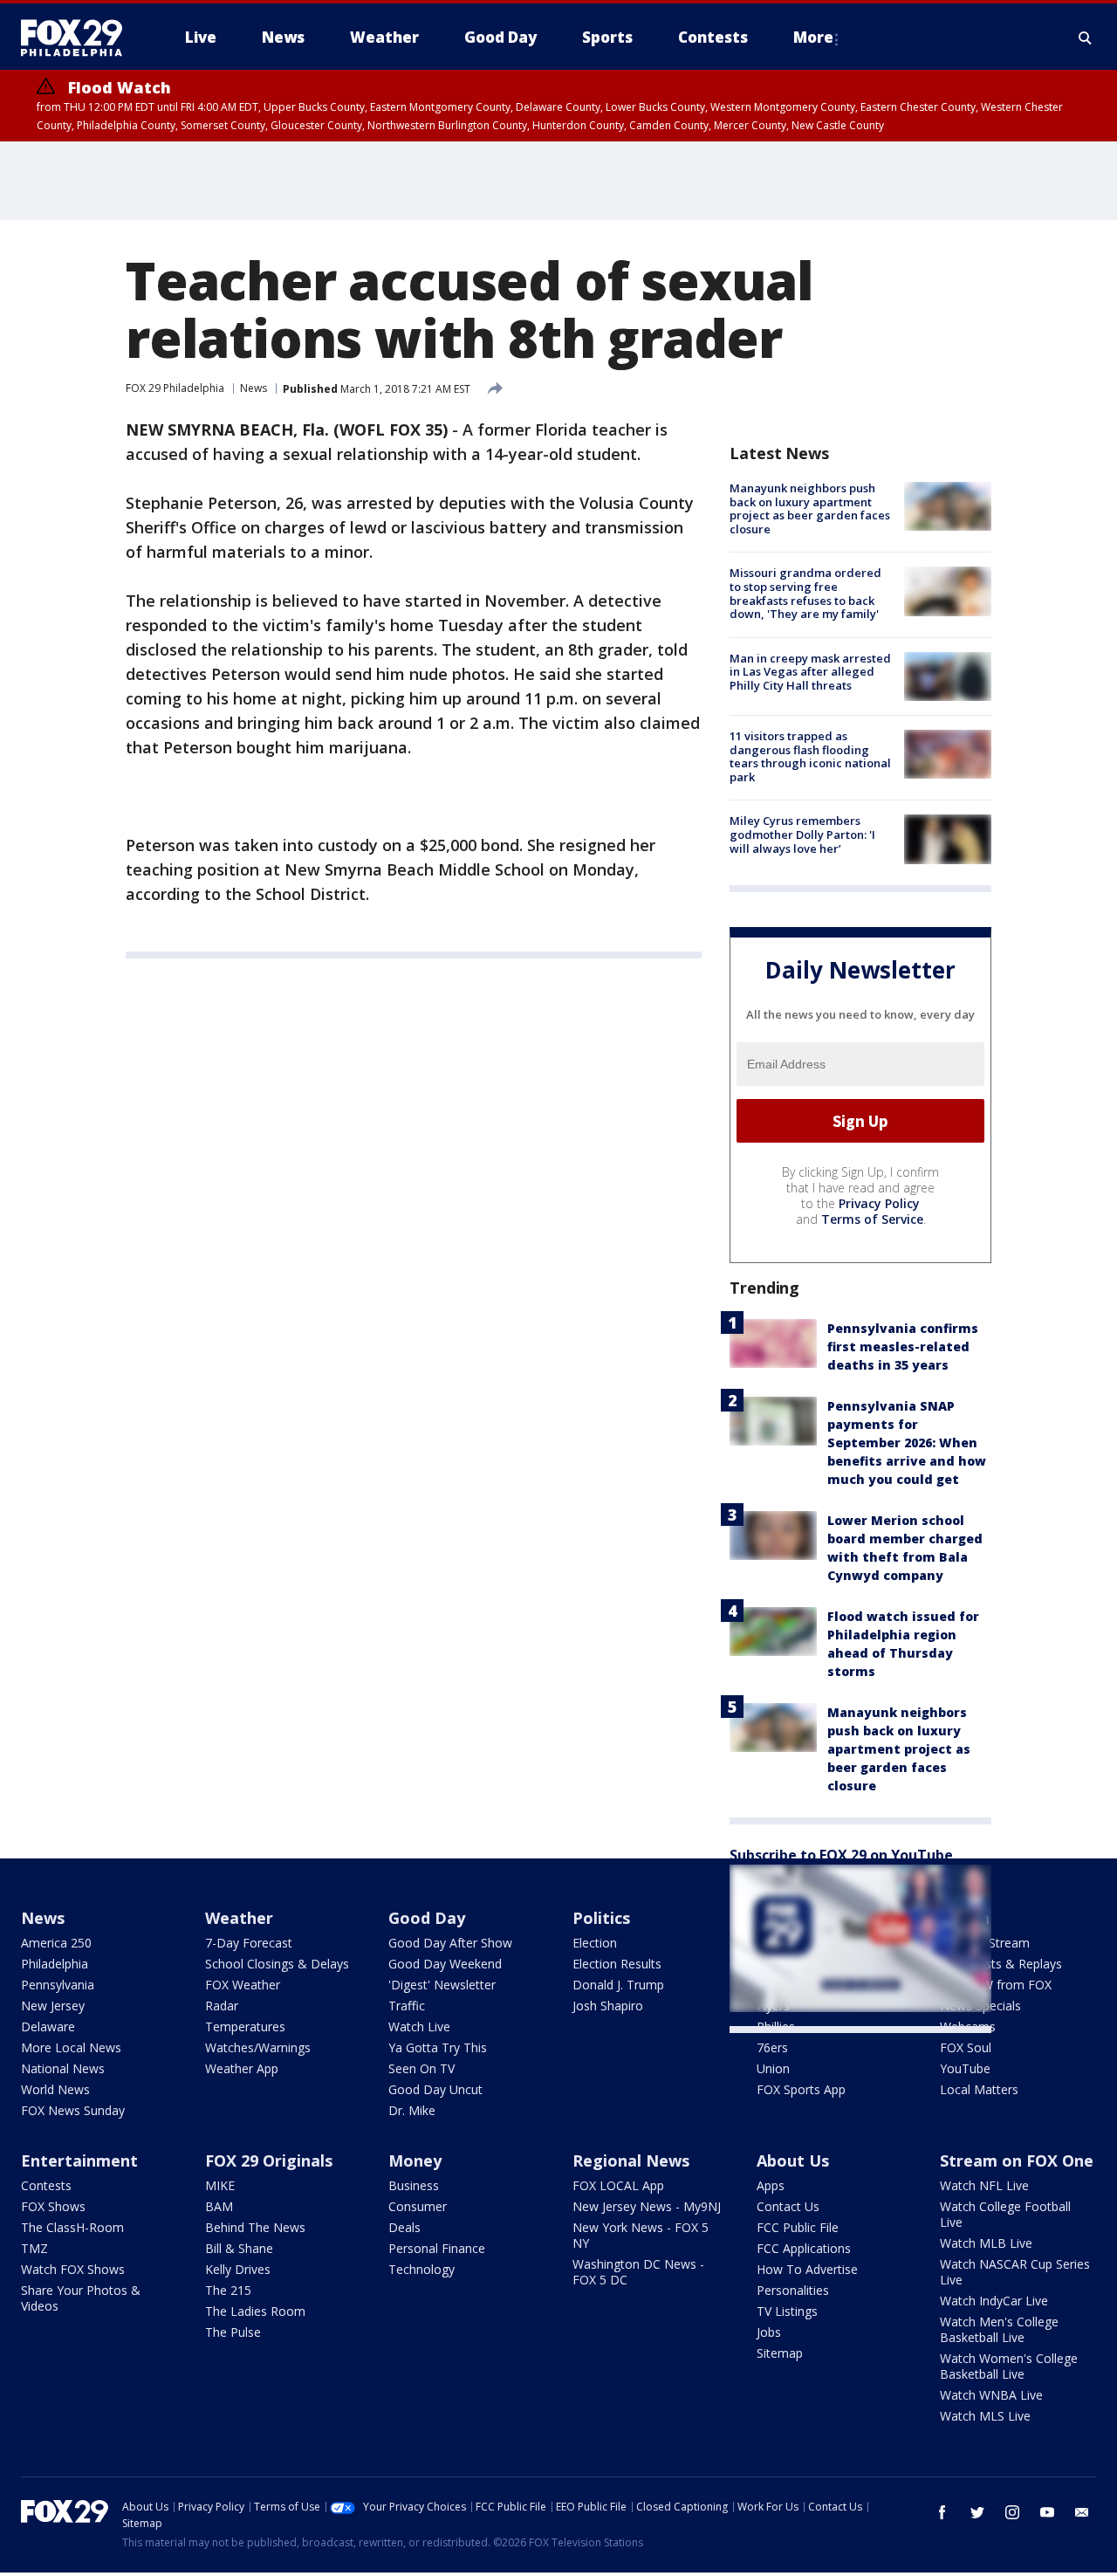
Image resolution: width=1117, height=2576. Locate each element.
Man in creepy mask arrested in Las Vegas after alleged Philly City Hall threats (810, 672)
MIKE (220, 2185)
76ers (772, 2047)
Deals (404, 2227)
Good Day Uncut (435, 2089)
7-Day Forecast (249, 1943)
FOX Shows (53, 2206)
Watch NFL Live (984, 2185)
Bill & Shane (239, 2248)
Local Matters (979, 2089)
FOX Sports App (801, 2089)
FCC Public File (798, 2227)
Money (415, 2160)
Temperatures (245, 2026)
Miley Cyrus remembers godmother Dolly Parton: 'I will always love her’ (802, 834)
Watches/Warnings (258, 2047)
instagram (1012, 2512)
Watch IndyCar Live (994, 2301)
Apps (771, 2185)
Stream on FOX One (1017, 2160)
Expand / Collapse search (1086, 38)
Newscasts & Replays (1001, 1964)
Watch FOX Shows (73, 2269)
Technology (421, 2269)
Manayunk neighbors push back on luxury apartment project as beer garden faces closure (810, 508)
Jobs (769, 2332)
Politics (601, 1918)
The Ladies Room (255, 2311)
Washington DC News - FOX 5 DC (638, 2272)
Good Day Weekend (445, 1964)
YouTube (965, 2068)
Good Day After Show (450, 1943)
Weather (239, 1918)
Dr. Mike (412, 2110)
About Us (793, 2160)
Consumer (418, 2206)
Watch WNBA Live (991, 2395)
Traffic (407, 2006)
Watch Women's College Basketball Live (1009, 2366)
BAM (219, 2206)
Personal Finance (437, 2248)
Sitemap (780, 2353)
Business (414, 2185)
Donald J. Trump (618, 1985)
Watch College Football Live (1005, 2214)
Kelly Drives (238, 2269)
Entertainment (79, 2160)
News (254, 388)
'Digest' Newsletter (442, 1985)
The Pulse (233, 2332)
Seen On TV (421, 2068)
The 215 (228, 2290)
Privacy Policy (879, 1203)
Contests (46, 2185)
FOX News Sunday (73, 2110)
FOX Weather (243, 1985)
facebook (942, 2512)
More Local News (71, 2047)
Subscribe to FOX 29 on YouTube (841, 1855)
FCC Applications (804, 2248)
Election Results (617, 1964)
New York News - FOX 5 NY (641, 2235)
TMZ (34, 2248)
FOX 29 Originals (269, 2160)
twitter (977, 2512)
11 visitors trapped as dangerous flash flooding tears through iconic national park (810, 756)
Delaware (48, 2026)
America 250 (56, 1943)
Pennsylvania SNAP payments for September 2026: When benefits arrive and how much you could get (907, 1443)
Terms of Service (872, 1219)
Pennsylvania (58, 1985)
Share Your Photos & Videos (81, 2298)
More (813, 37)
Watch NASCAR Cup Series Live (1015, 2272)
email (1082, 2512)
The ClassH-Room (72, 2227)
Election (595, 1943)
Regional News (631, 2160)
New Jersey (53, 2006)
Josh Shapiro (608, 2006)
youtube (1047, 2512)
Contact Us (788, 2206)
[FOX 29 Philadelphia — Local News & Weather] (79, 38)
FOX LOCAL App (618, 2185)
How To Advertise (807, 2269)
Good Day (427, 1918)
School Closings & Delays (277, 1964)
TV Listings (787, 2311)
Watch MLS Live (985, 2416)
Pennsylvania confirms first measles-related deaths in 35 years (903, 1346)
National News (63, 2068)
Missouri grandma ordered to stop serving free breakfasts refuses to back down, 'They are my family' (805, 593)
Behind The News (255, 2227)
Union (773, 2068)
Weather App (242, 2068)
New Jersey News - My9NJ (647, 2206)
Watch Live (419, 2026)
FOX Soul (966, 2047)
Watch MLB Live (986, 2243)
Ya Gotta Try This (438, 2047)
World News (55, 2089)
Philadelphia (55, 1964)
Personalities (793, 2290)
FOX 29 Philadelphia (175, 388)
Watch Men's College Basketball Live (999, 2329)
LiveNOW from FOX (996, 1985)
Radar (222, 2006)
